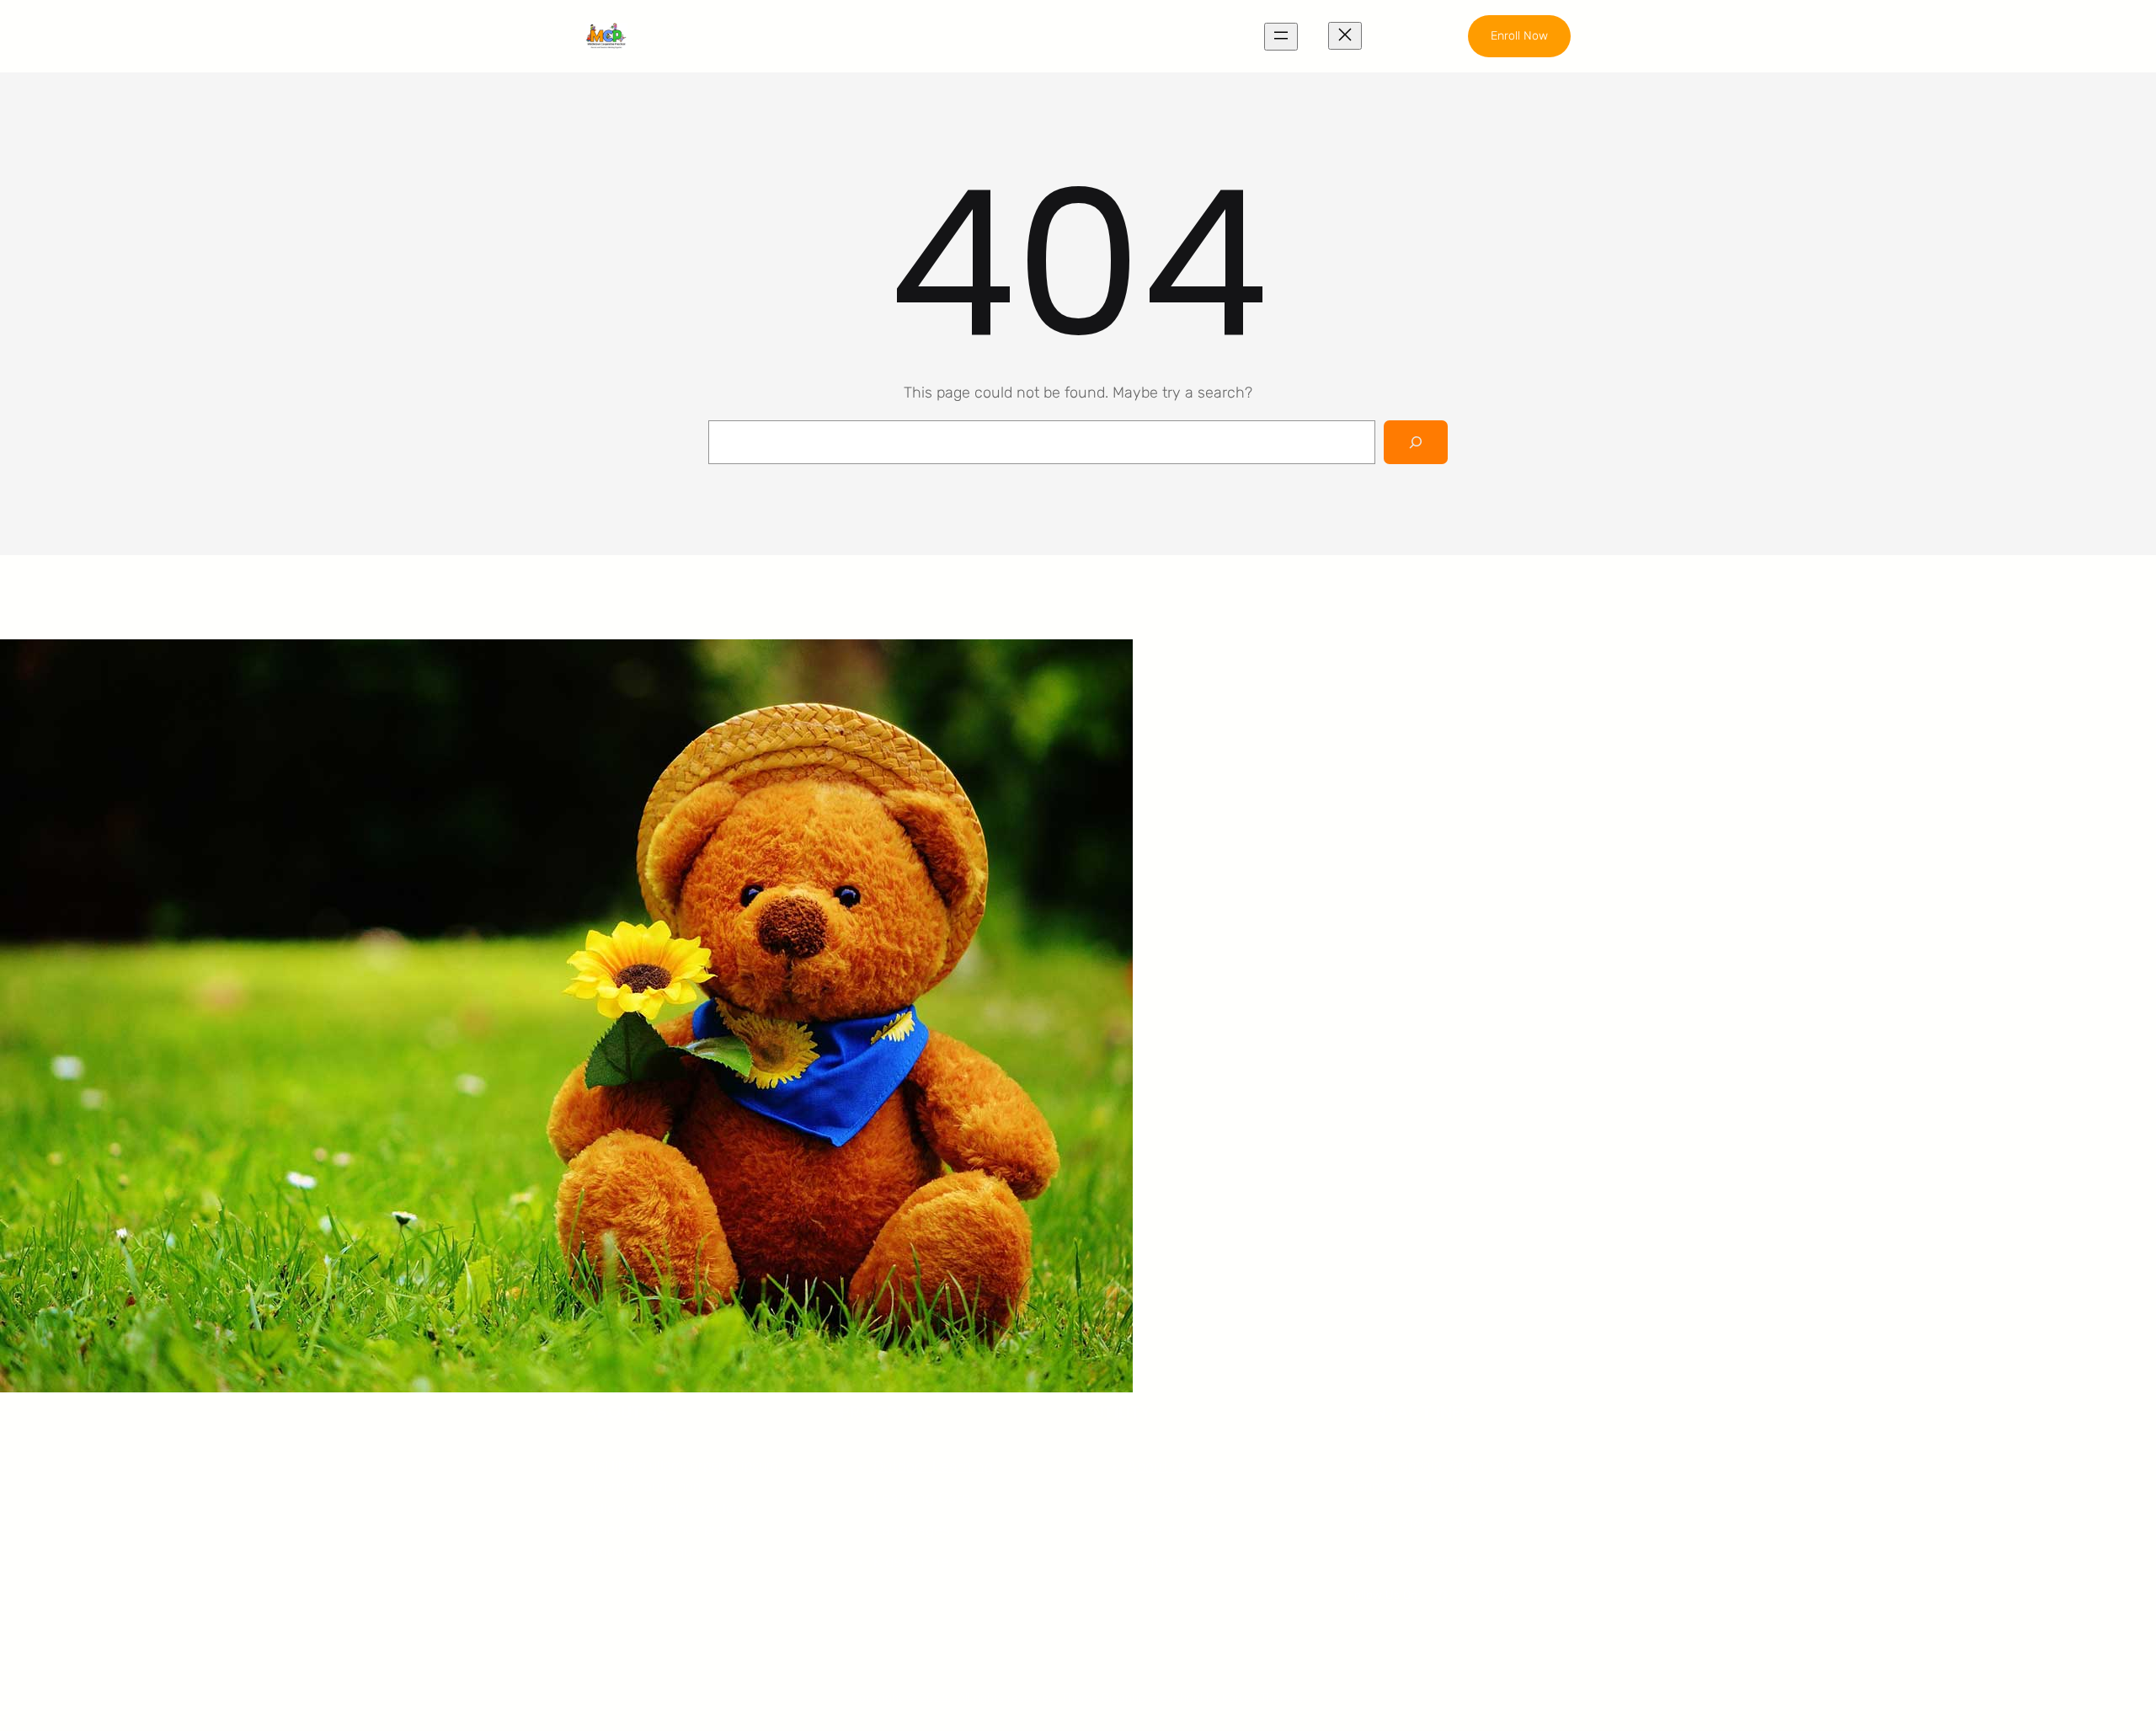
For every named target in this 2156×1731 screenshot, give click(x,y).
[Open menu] (1281, 37)
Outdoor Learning (933, 1467)
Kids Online (911, 1562)
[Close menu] (1345, 36)
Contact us (1165, 1562)
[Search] (1416, 442)
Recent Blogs (1173, 1530)
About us (1158, 1467)
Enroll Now (1519, 36)
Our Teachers (1172, 1498)
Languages (912, 1530)
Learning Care (922, 1498)
